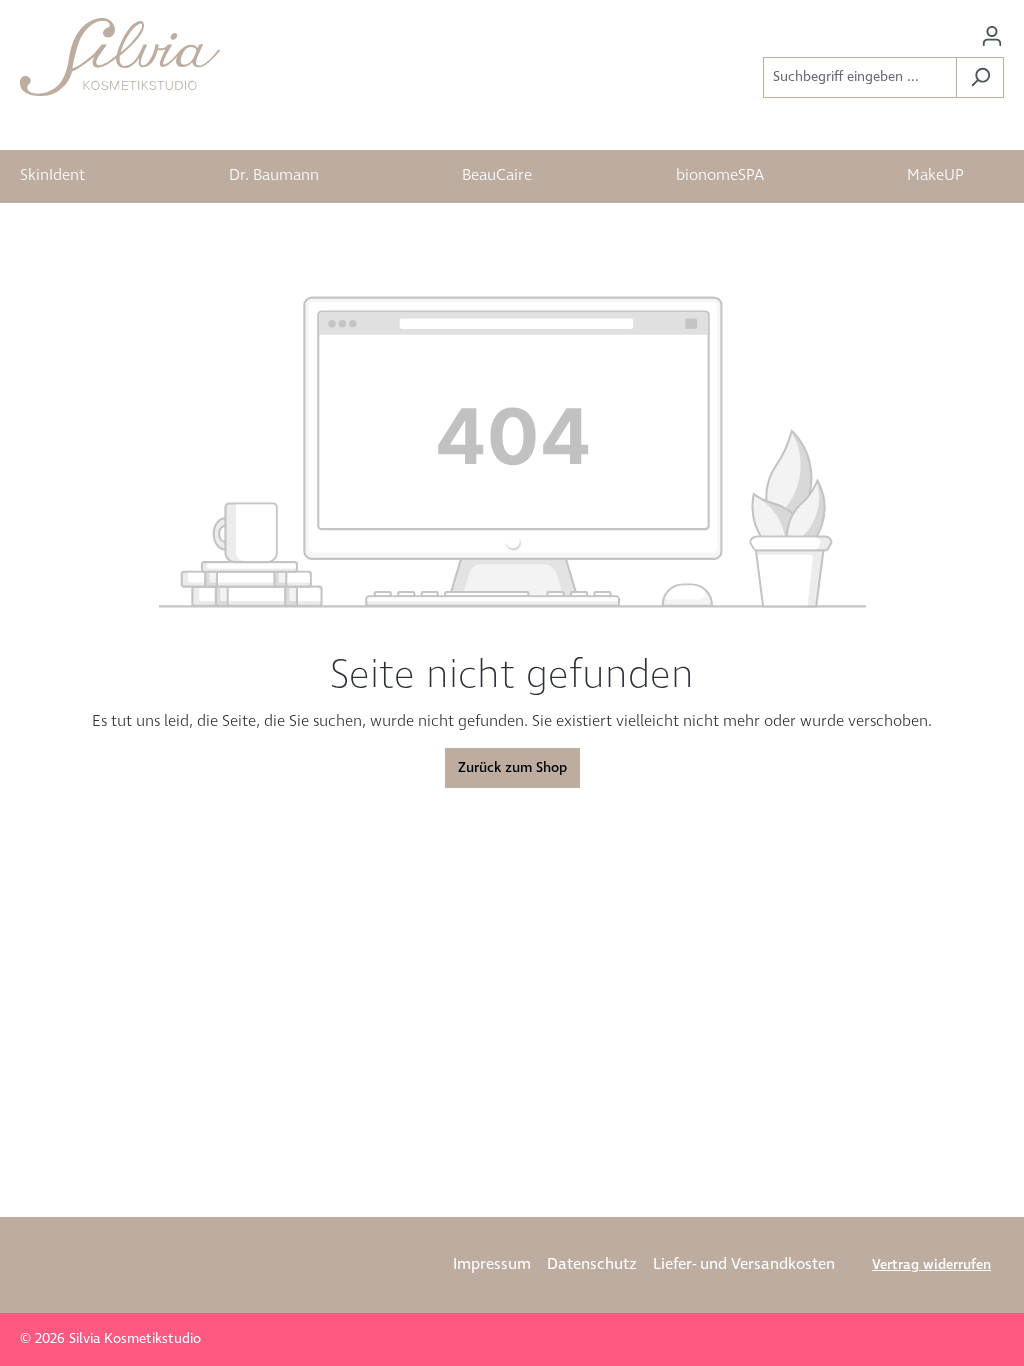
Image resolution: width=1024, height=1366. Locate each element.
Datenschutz (592, 1264)
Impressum (492, 1264)
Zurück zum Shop (512, 768)
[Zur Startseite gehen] (120, 57)
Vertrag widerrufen (931, 1265)
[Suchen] (980, 77)
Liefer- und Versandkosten (744, 1264)
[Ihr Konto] (992, 36)
